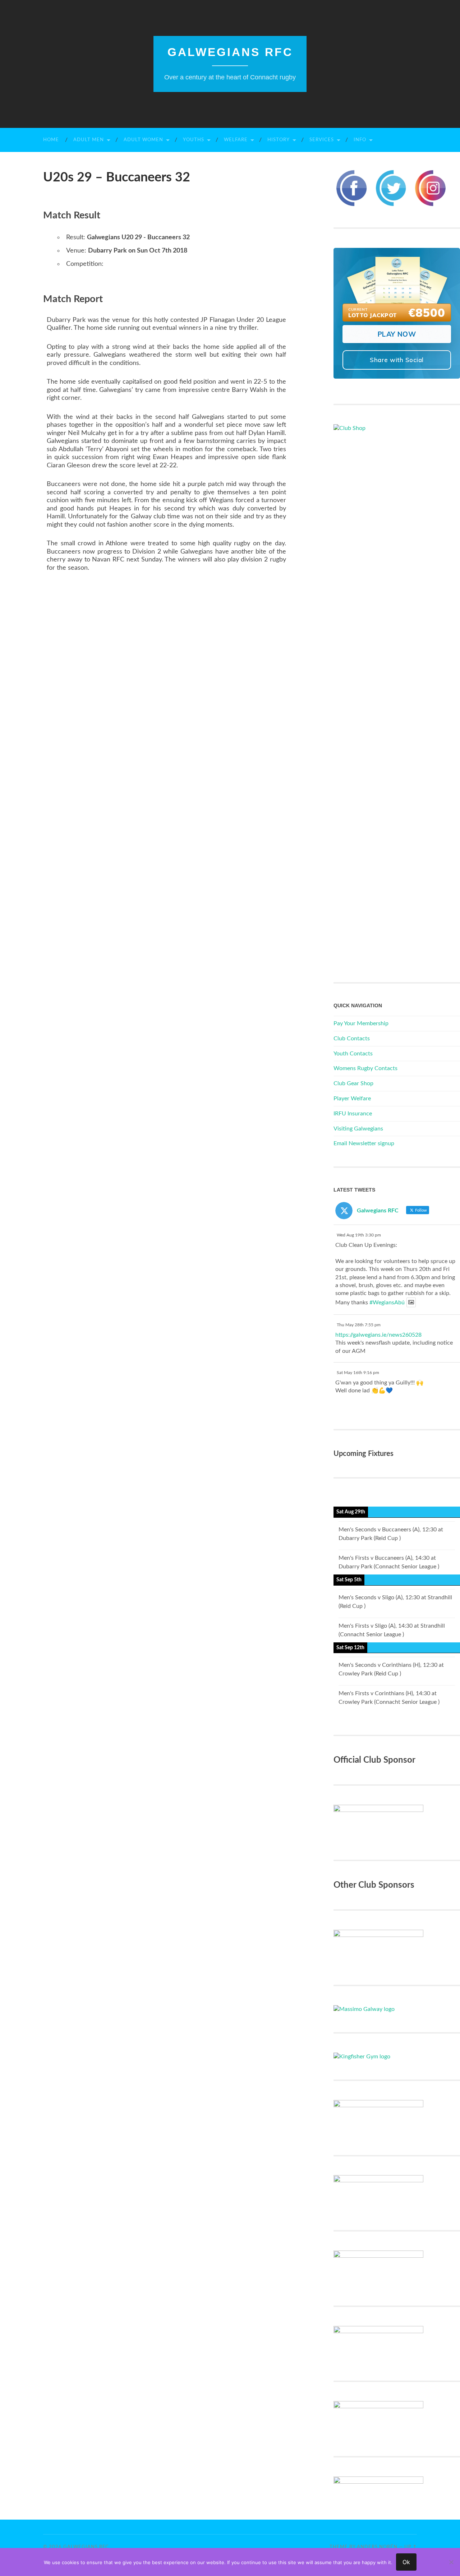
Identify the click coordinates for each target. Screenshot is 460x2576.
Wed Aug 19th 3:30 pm (359, 1235)
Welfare (236, 140)
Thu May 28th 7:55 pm (359, 1325)
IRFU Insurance (353, 1114)
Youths (194, 140)
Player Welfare (352, 1099)
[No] (451, 2562)
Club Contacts (352, 1039)
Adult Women (143, 140)
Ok (406, 2562)
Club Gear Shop (353, 1083)
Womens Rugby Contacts (365, 1068)
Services (322, 140)
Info (360, 140)
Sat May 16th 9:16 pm (358, 1373)
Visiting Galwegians (358, 1129)
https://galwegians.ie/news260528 (378, 1335)
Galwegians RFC (230, 52)
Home (51, 140)
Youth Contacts (353, 1054)
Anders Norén (377, 2547)
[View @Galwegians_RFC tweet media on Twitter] (411, 1302)
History (279, 140)
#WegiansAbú (387, 1303)
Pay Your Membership (361, 1023)
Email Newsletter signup (364, 1143)
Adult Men (89, 140)
